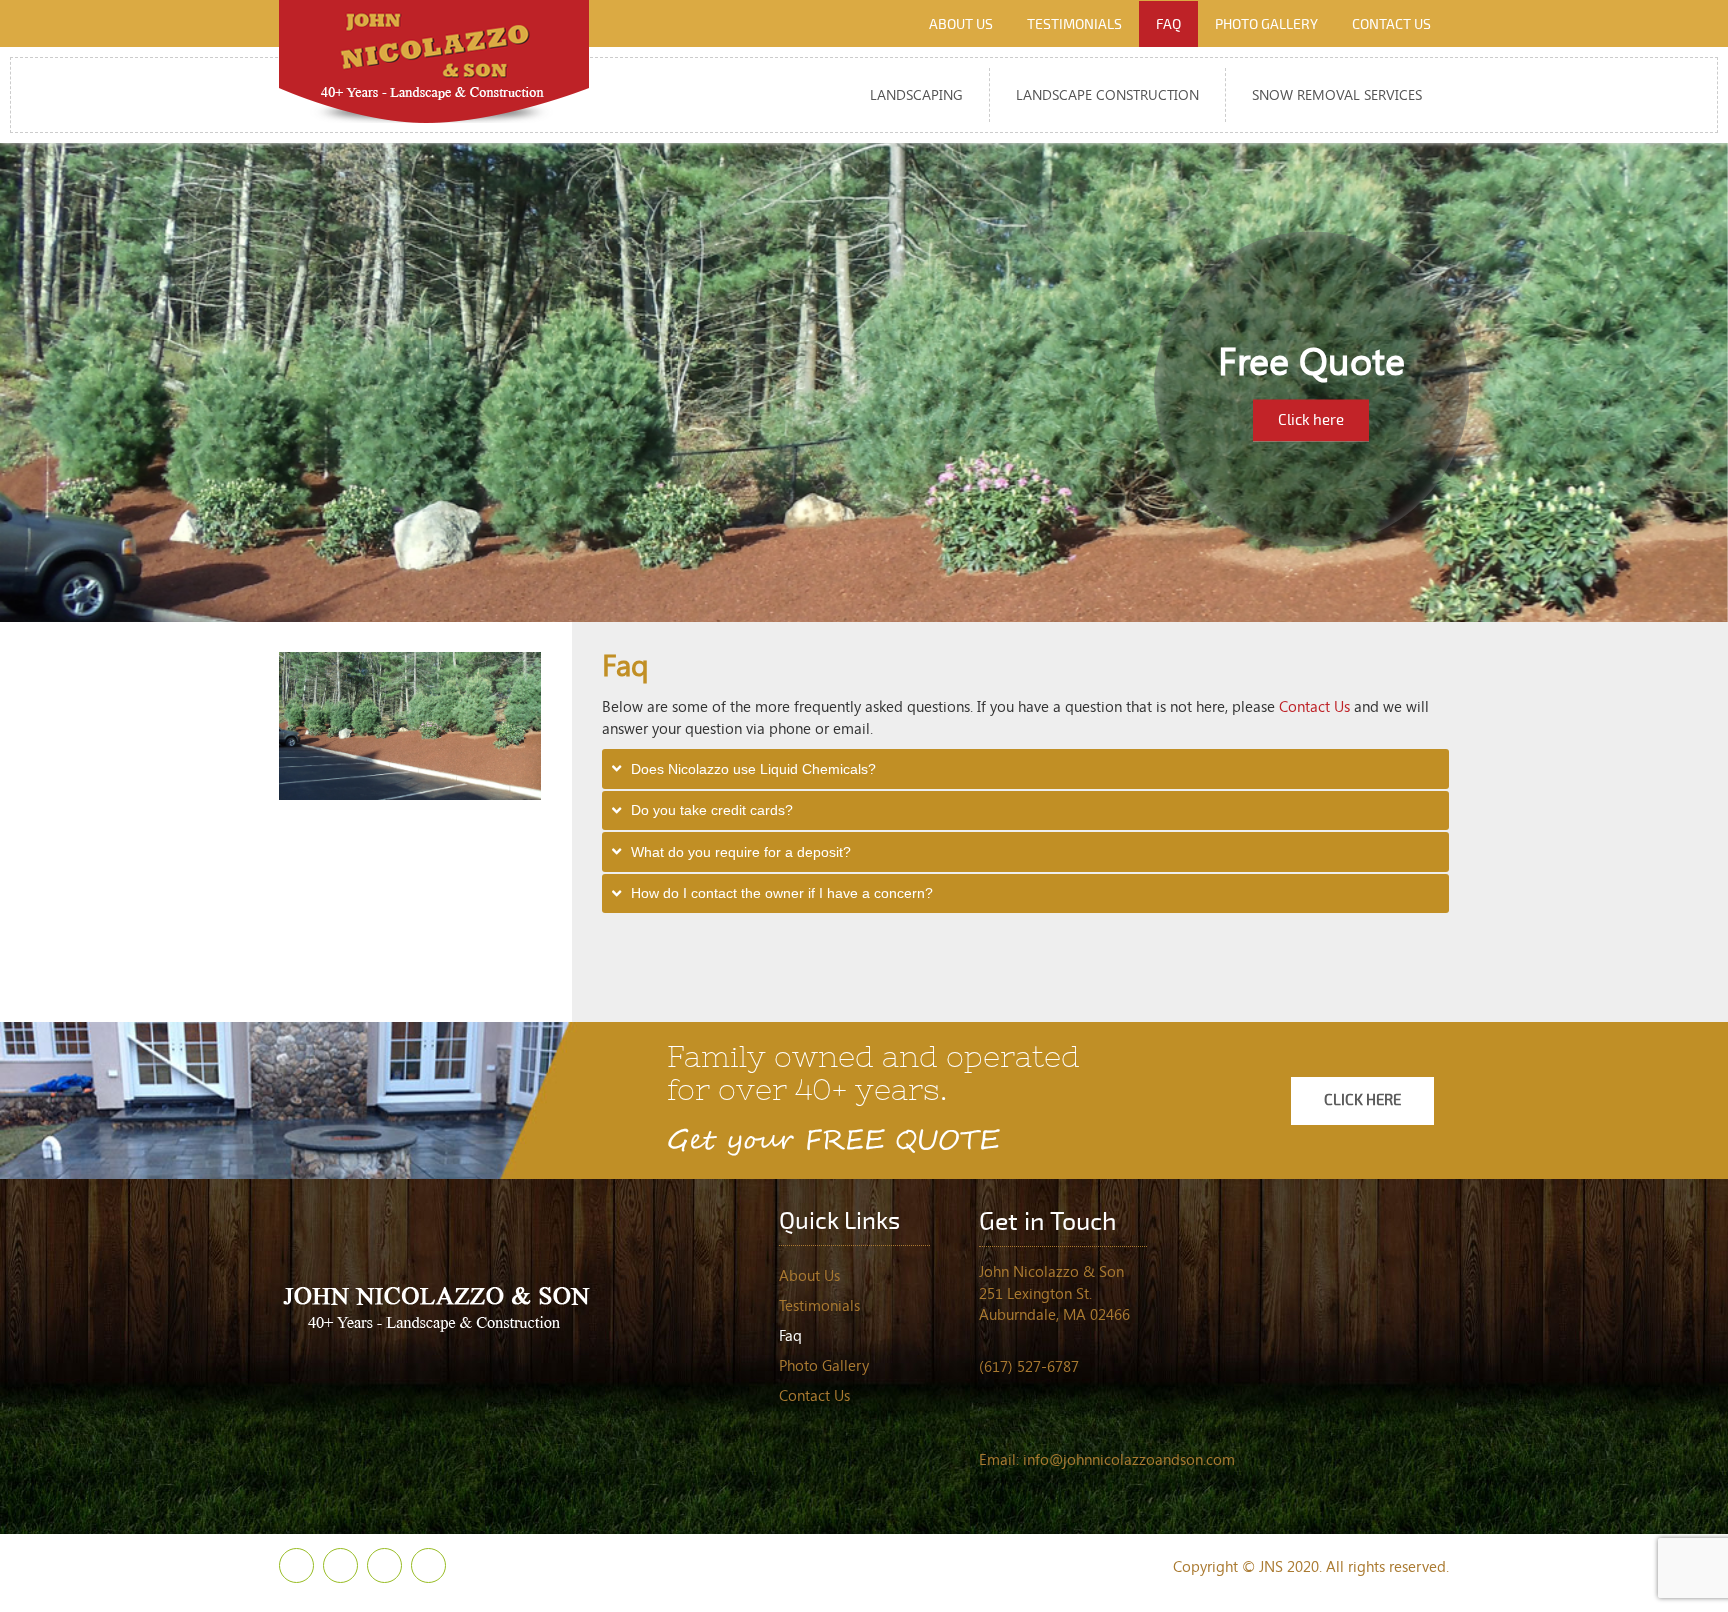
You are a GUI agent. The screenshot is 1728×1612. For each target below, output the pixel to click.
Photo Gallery (1266, 24)
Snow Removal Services (1337, 94)
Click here (1311, 420)
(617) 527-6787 (1029, 1366)
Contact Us (1314, 706)
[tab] (1026, 769)
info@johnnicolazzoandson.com (1129, 1459)
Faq (1168, 24)
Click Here (1362, 1100)
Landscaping (916, 94)
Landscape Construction (1107, 94)
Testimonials (1074, 24)
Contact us (1391, 24)
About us (961, 24)
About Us (809, 1275)
